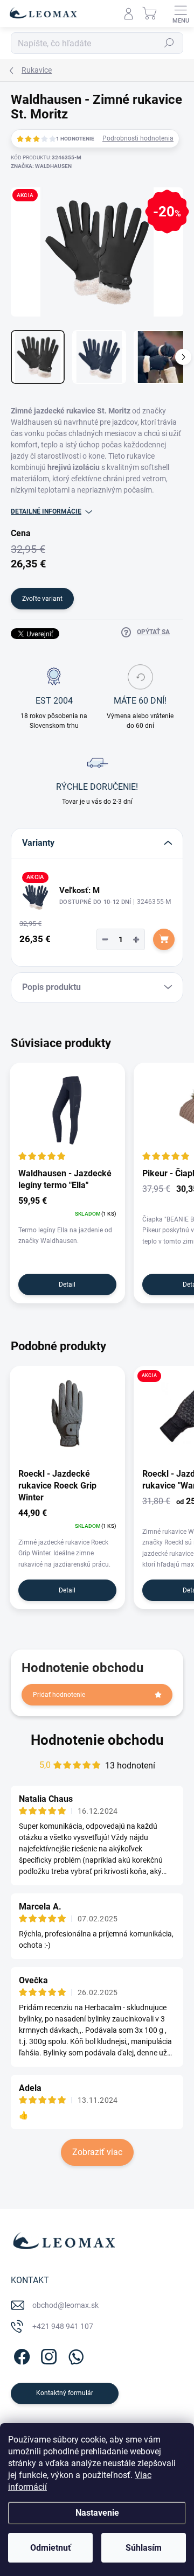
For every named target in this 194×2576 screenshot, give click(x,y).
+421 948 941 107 (63, 2326)
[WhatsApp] (74, 2355)
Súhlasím (144, 2548)
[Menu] (181, 13)
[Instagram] (47, 2355)
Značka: (41, 166)
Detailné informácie (46, 511)
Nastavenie (97, 2513)
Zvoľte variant (42, 599)
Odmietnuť (51, 2548)
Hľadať (169, 43)
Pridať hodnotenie (59, 1695)
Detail (67, 1285)
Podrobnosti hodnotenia (138, 138)
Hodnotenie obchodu (97, 1740)
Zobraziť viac (97, 2152)
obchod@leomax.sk (65, 2305)
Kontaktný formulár (65, 2393)
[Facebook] (20, 2355)
